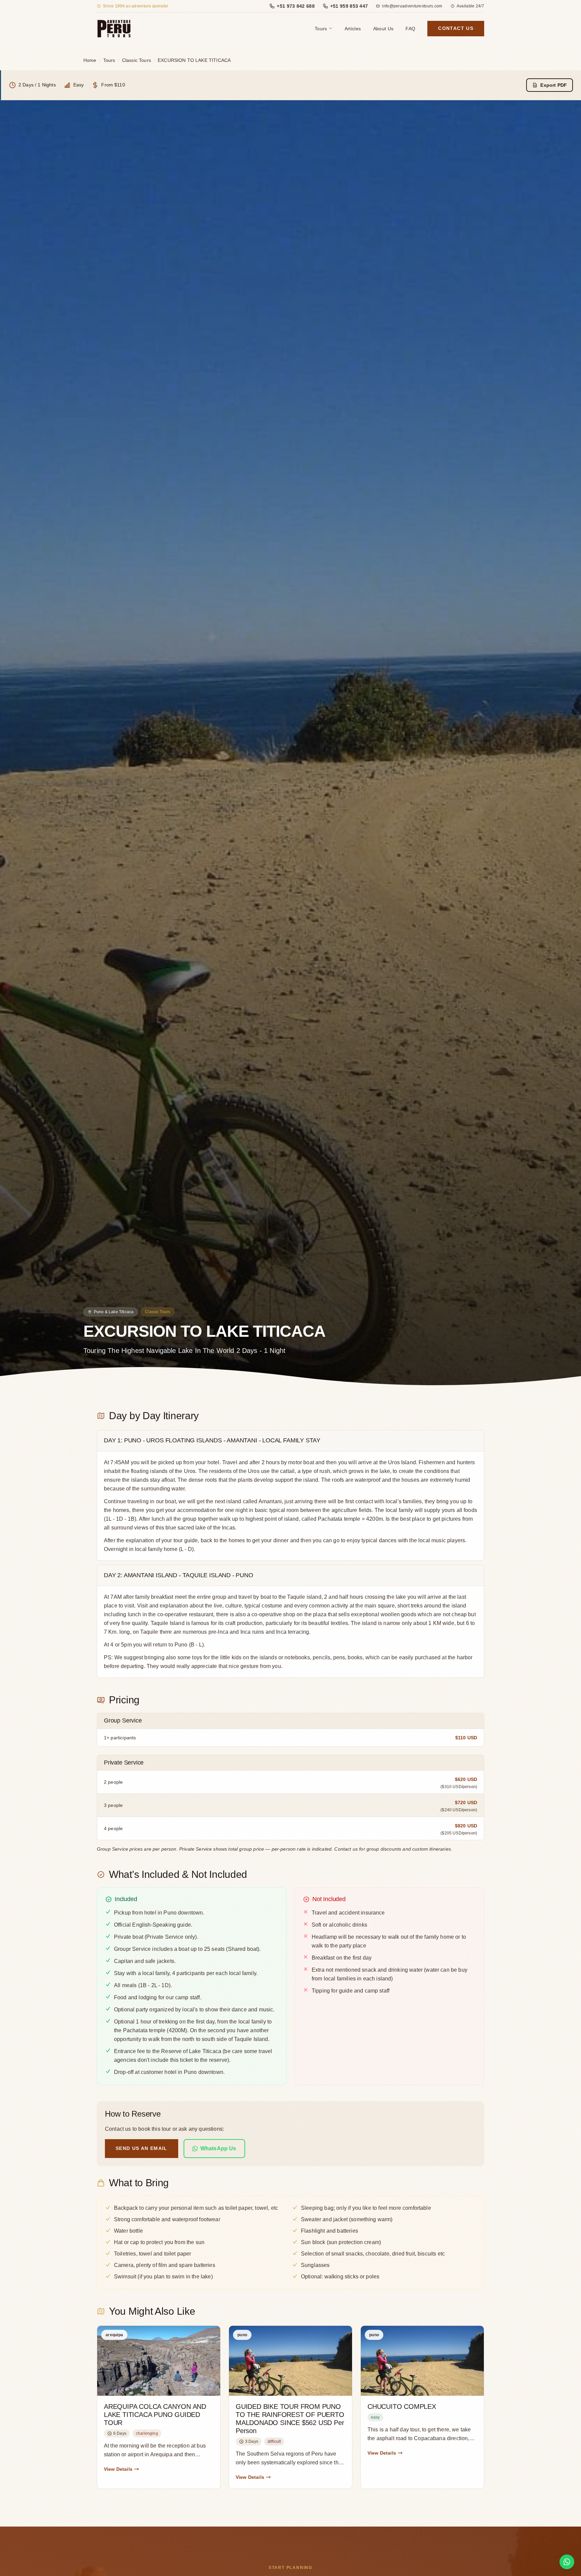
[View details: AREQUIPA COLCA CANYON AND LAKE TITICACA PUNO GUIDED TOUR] (159, 2407)
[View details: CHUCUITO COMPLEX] (422, 2407)
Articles (353, 29)
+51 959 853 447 (349, 6)
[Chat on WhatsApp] (567, 2562)
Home (90, 60)
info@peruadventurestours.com (412, 6)
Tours (321, 29)
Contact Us (456, 28)
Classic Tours (137, 60)
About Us (383, 29)
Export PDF (554, 85)
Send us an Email (142, 2148)
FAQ (410, 29)
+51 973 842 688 (296, 6)
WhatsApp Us (218, 2148)
